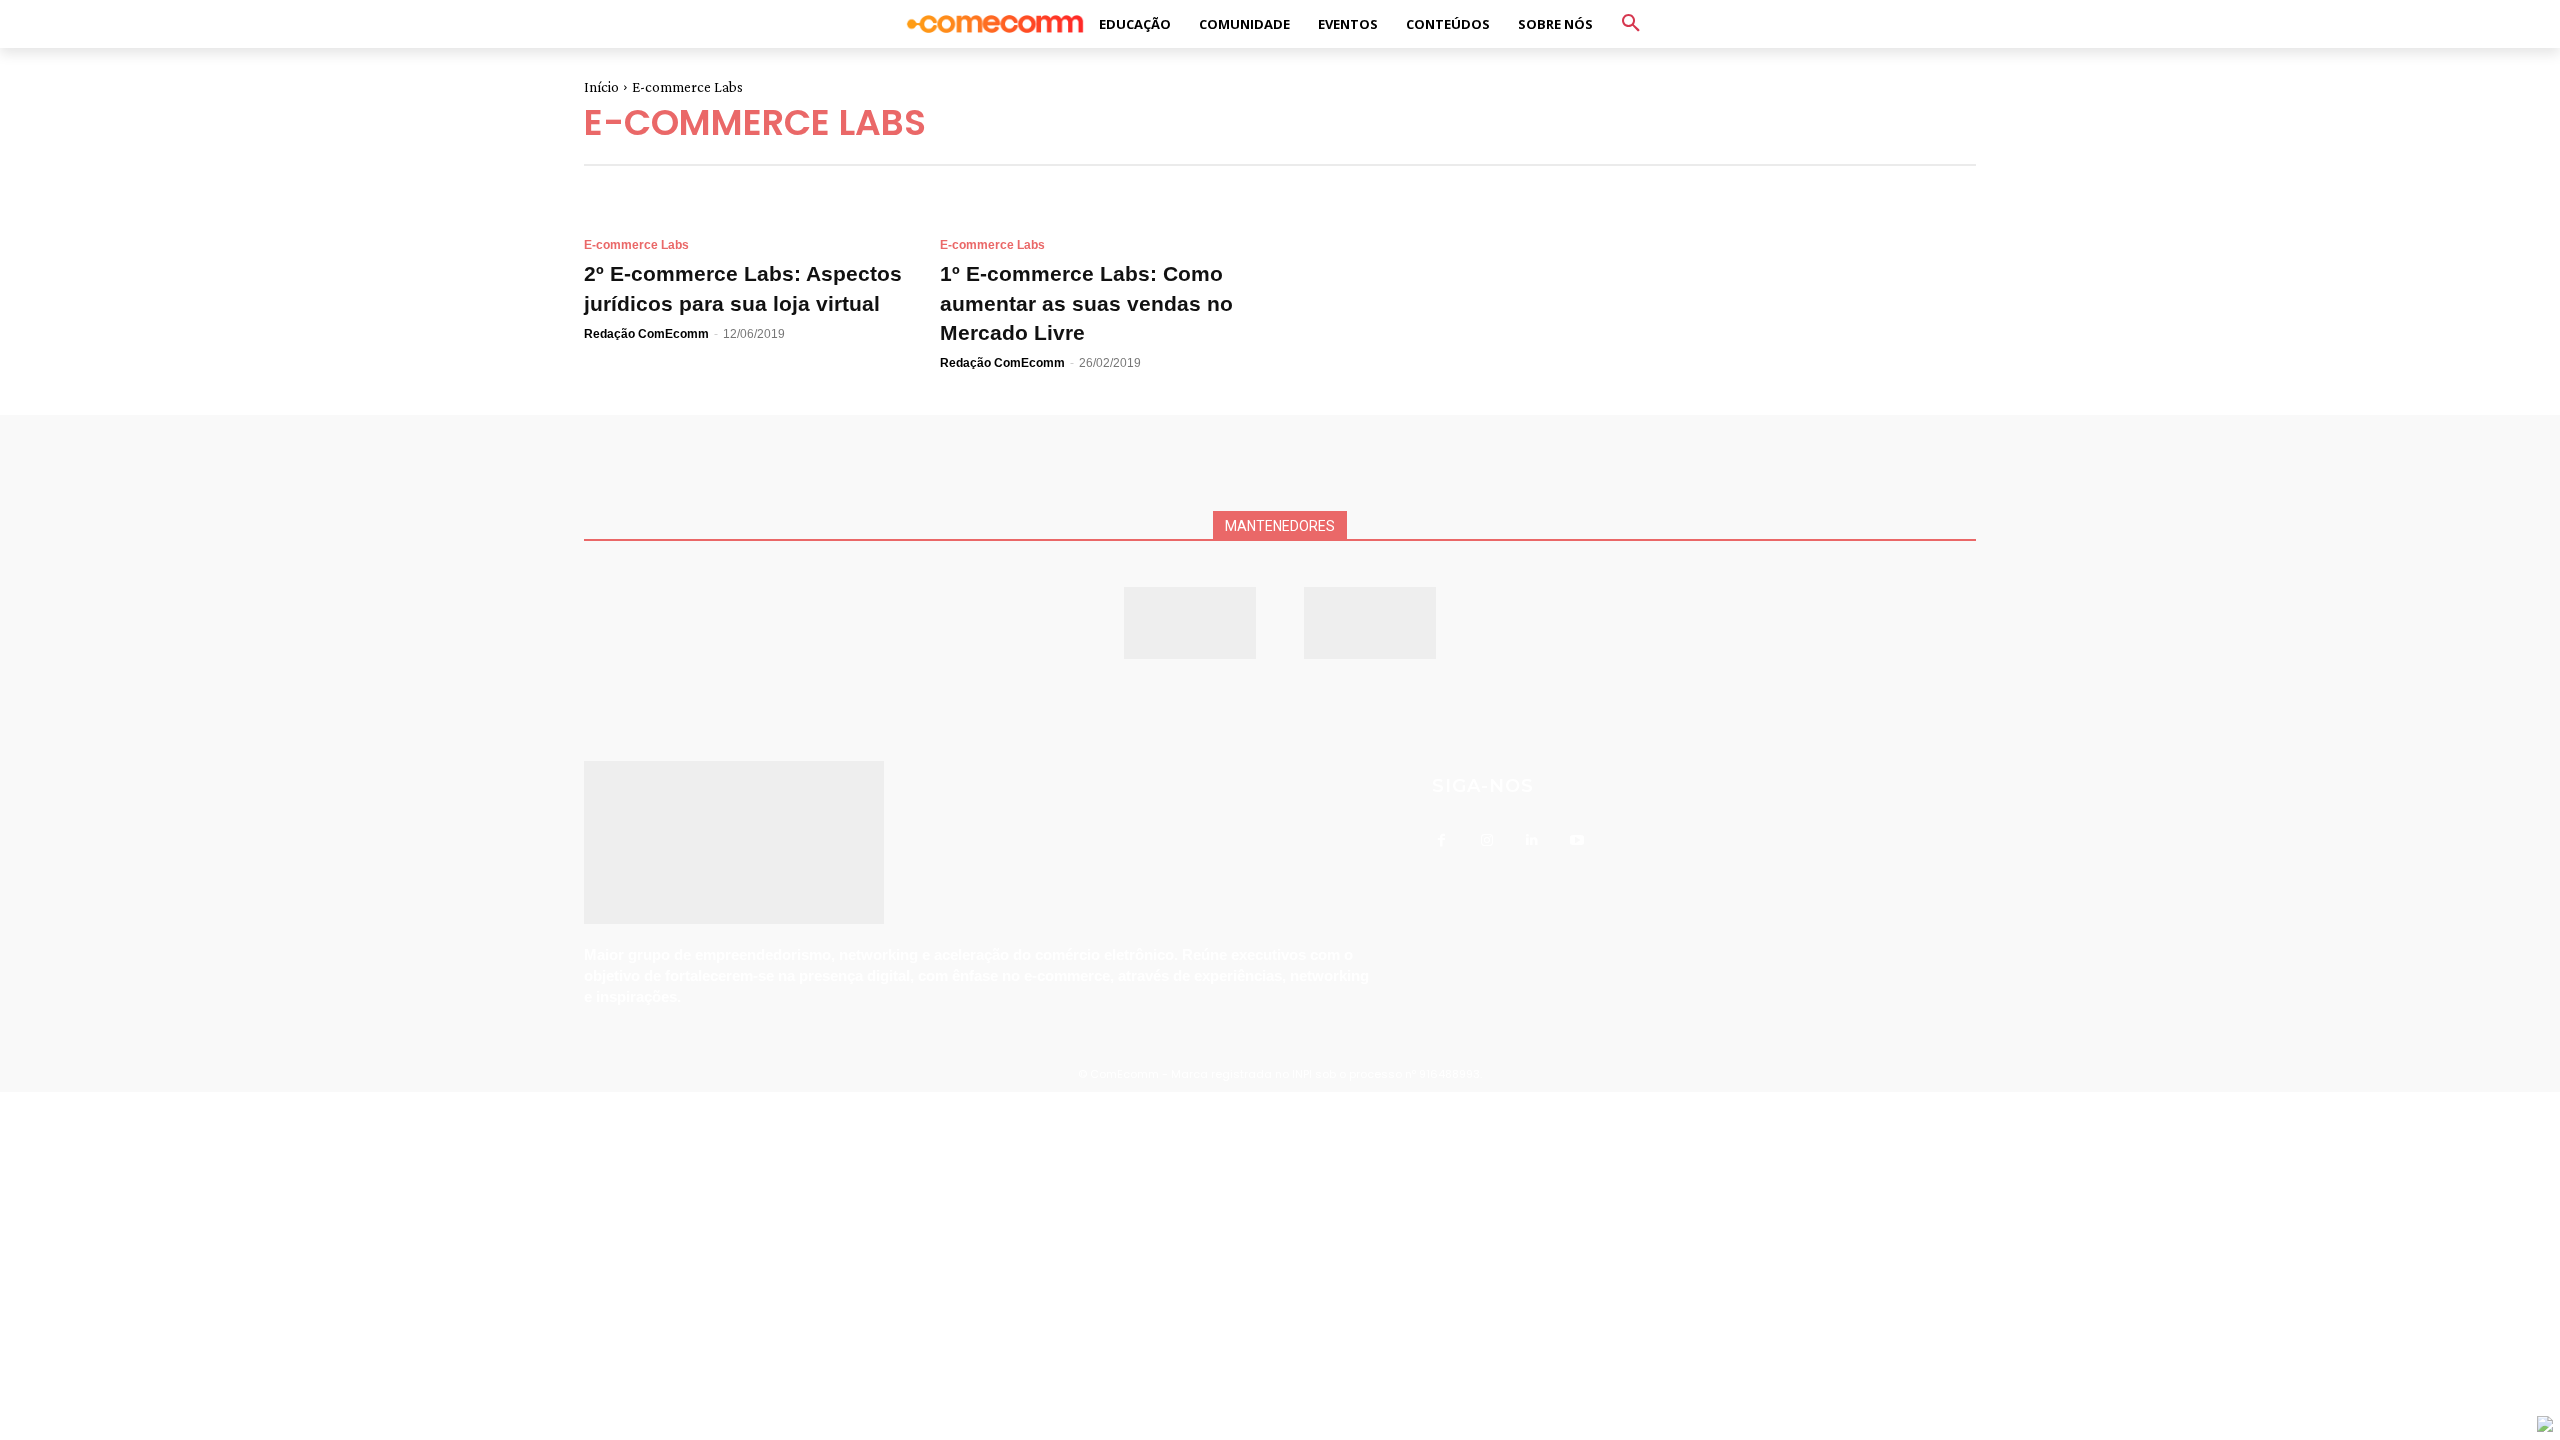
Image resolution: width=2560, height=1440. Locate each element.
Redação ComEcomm (646, 334)
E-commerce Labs (636, 245)
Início (601, 87)
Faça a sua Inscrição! (1448, 34)
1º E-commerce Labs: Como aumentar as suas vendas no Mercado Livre (1086, 303)
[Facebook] (1441, 840)
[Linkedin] (1531, 840)
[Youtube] (1576, 840)
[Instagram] (1486, 840)
